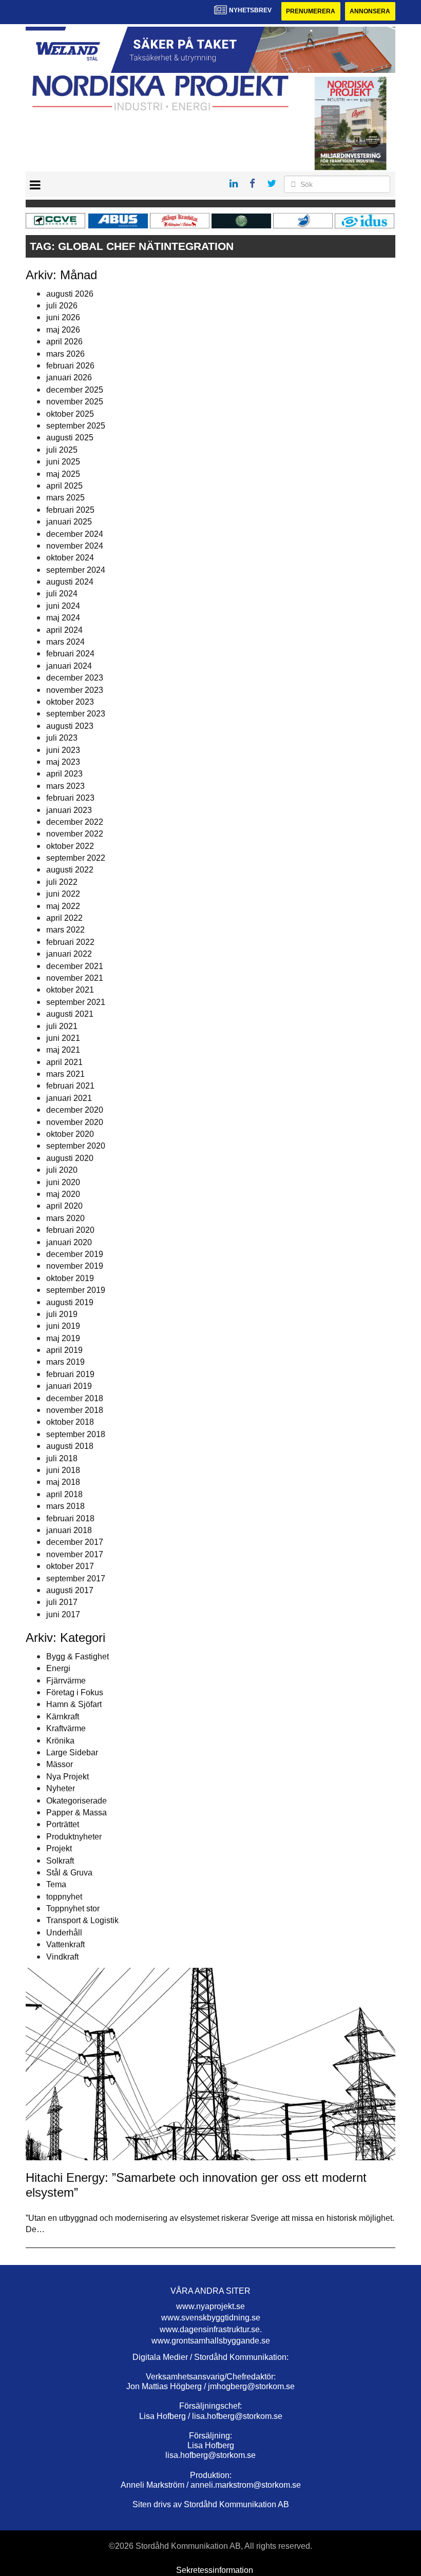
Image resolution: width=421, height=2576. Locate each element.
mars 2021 (65, 1074)
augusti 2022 (70, 870)
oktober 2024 (70, 558)
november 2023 (75, 690)
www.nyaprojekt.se (210, 2306)
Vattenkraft (65, 1944)
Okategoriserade (76, 1801)
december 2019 (75, 1254)
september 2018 (76, 1434)
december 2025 (75, 390)
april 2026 (64, 342)
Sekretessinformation (215, 2570)
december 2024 (75, 534)
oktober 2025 (70, 414)
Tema (56, 1884)
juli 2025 (62, 450)
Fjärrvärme (66, 1681)
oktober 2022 (70, 846)
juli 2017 (62, 1602)
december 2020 (75, 1110)
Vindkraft (62, 1957)
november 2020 (75, 1122)
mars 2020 (65, 1218)
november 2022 (75, 834)
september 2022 (76, 858)
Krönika (60, 1741)
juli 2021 (62, 1026)
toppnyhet (64, 1897)
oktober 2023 (70, 702)
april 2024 (64, 630)
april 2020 (64, 1206)
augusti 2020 (70, 1158)
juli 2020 (62, 1170)
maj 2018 (63, 1482)
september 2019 (76, 1290)
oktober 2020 (70, 1134)
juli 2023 (62, 738)
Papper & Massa (76, 1813)
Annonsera (370, 11)
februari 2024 (70, 654)
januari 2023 (69, 810)
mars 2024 (65, 642)
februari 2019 (70, 1374)
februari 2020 (70, 1230)
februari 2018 (70, 1518)
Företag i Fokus (75, 1692)
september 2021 (76, 1002)
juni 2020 (63, 1182)
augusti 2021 (70, 1014)
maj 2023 (63, 762)
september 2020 (76, 1146)
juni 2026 (63, 317)
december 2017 (75, 1542)
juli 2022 (62, 882)
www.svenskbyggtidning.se (211, 2318)
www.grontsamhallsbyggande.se (211, 2341)
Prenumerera (311, 11)
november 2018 (75, 1410)
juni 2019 (63, 1326)
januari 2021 (69, 1098)
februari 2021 (70, 1086)
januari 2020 (69, 1242)
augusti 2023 (70, 726)
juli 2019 (62, 1314)
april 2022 (64, 918)
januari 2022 (69, 954)
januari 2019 (69, 1386)
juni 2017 (63, 1614)
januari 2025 (69, 522)
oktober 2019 (70, 1278)
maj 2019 (63, 1338)
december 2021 (75, 966)
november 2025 (75, 402)
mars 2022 (65, 930)
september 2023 (76, 714)
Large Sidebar (72, 1752)
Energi (58, 1668)
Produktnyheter (74, 1837)
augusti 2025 (70, 438)
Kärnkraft (63, 1717)
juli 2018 (62, 1458)
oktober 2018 (70, 1422)
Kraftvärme (66, 1728)
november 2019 (75, 1266)
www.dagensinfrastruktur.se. (211, 2329)
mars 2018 (65, 1506)
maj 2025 (63, 474)
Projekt (59, 1848)
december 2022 (75, 822)
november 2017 (75, 1554)
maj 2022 (63, 906)
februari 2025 (70, 510)
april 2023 (64, 774)
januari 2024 (69, 666)
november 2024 (75, 546)
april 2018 (64, 1494)
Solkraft (60, 1861)
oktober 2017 (70, 1566)
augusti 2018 (70, 1446)
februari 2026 (70, 366)
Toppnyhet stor (73, 1909)
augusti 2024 (70, 582)
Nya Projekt (68, 1777)
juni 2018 (63, 1470)
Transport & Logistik (82, 1920)
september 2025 (76, 426)
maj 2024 (63, 618)
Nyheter (61, 1788)
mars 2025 (65, 498)
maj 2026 (63, 330)
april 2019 (64, 1350)
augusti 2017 (70, 1590)
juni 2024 (63, 606)
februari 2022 (70, 942)
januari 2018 (69, 1530)
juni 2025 (63, 462)
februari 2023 (70, 798)
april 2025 (64, 486)
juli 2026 (62, 306)
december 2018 (75, 1398)
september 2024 (76, 570)
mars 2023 (65, 786)
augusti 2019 (70, 1302)
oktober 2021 (70, 990)
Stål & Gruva (69, 1873)
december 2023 (75, 678)
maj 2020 (63, 1194)
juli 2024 (62, 594)
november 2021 (75, 978)
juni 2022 (63, 894)
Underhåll (64, 1933)
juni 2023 (63, 750)
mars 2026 (65, 354)
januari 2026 (69, 377)
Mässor (60, 1764)
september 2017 (76, 1578)
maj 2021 (63, 1050)
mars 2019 (65, 1362)
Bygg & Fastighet (78, 1657)
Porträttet (63, 1824)
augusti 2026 (70, 294)
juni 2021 (63, 1038)
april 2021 (64, 1062)
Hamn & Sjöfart (74, 1704)
